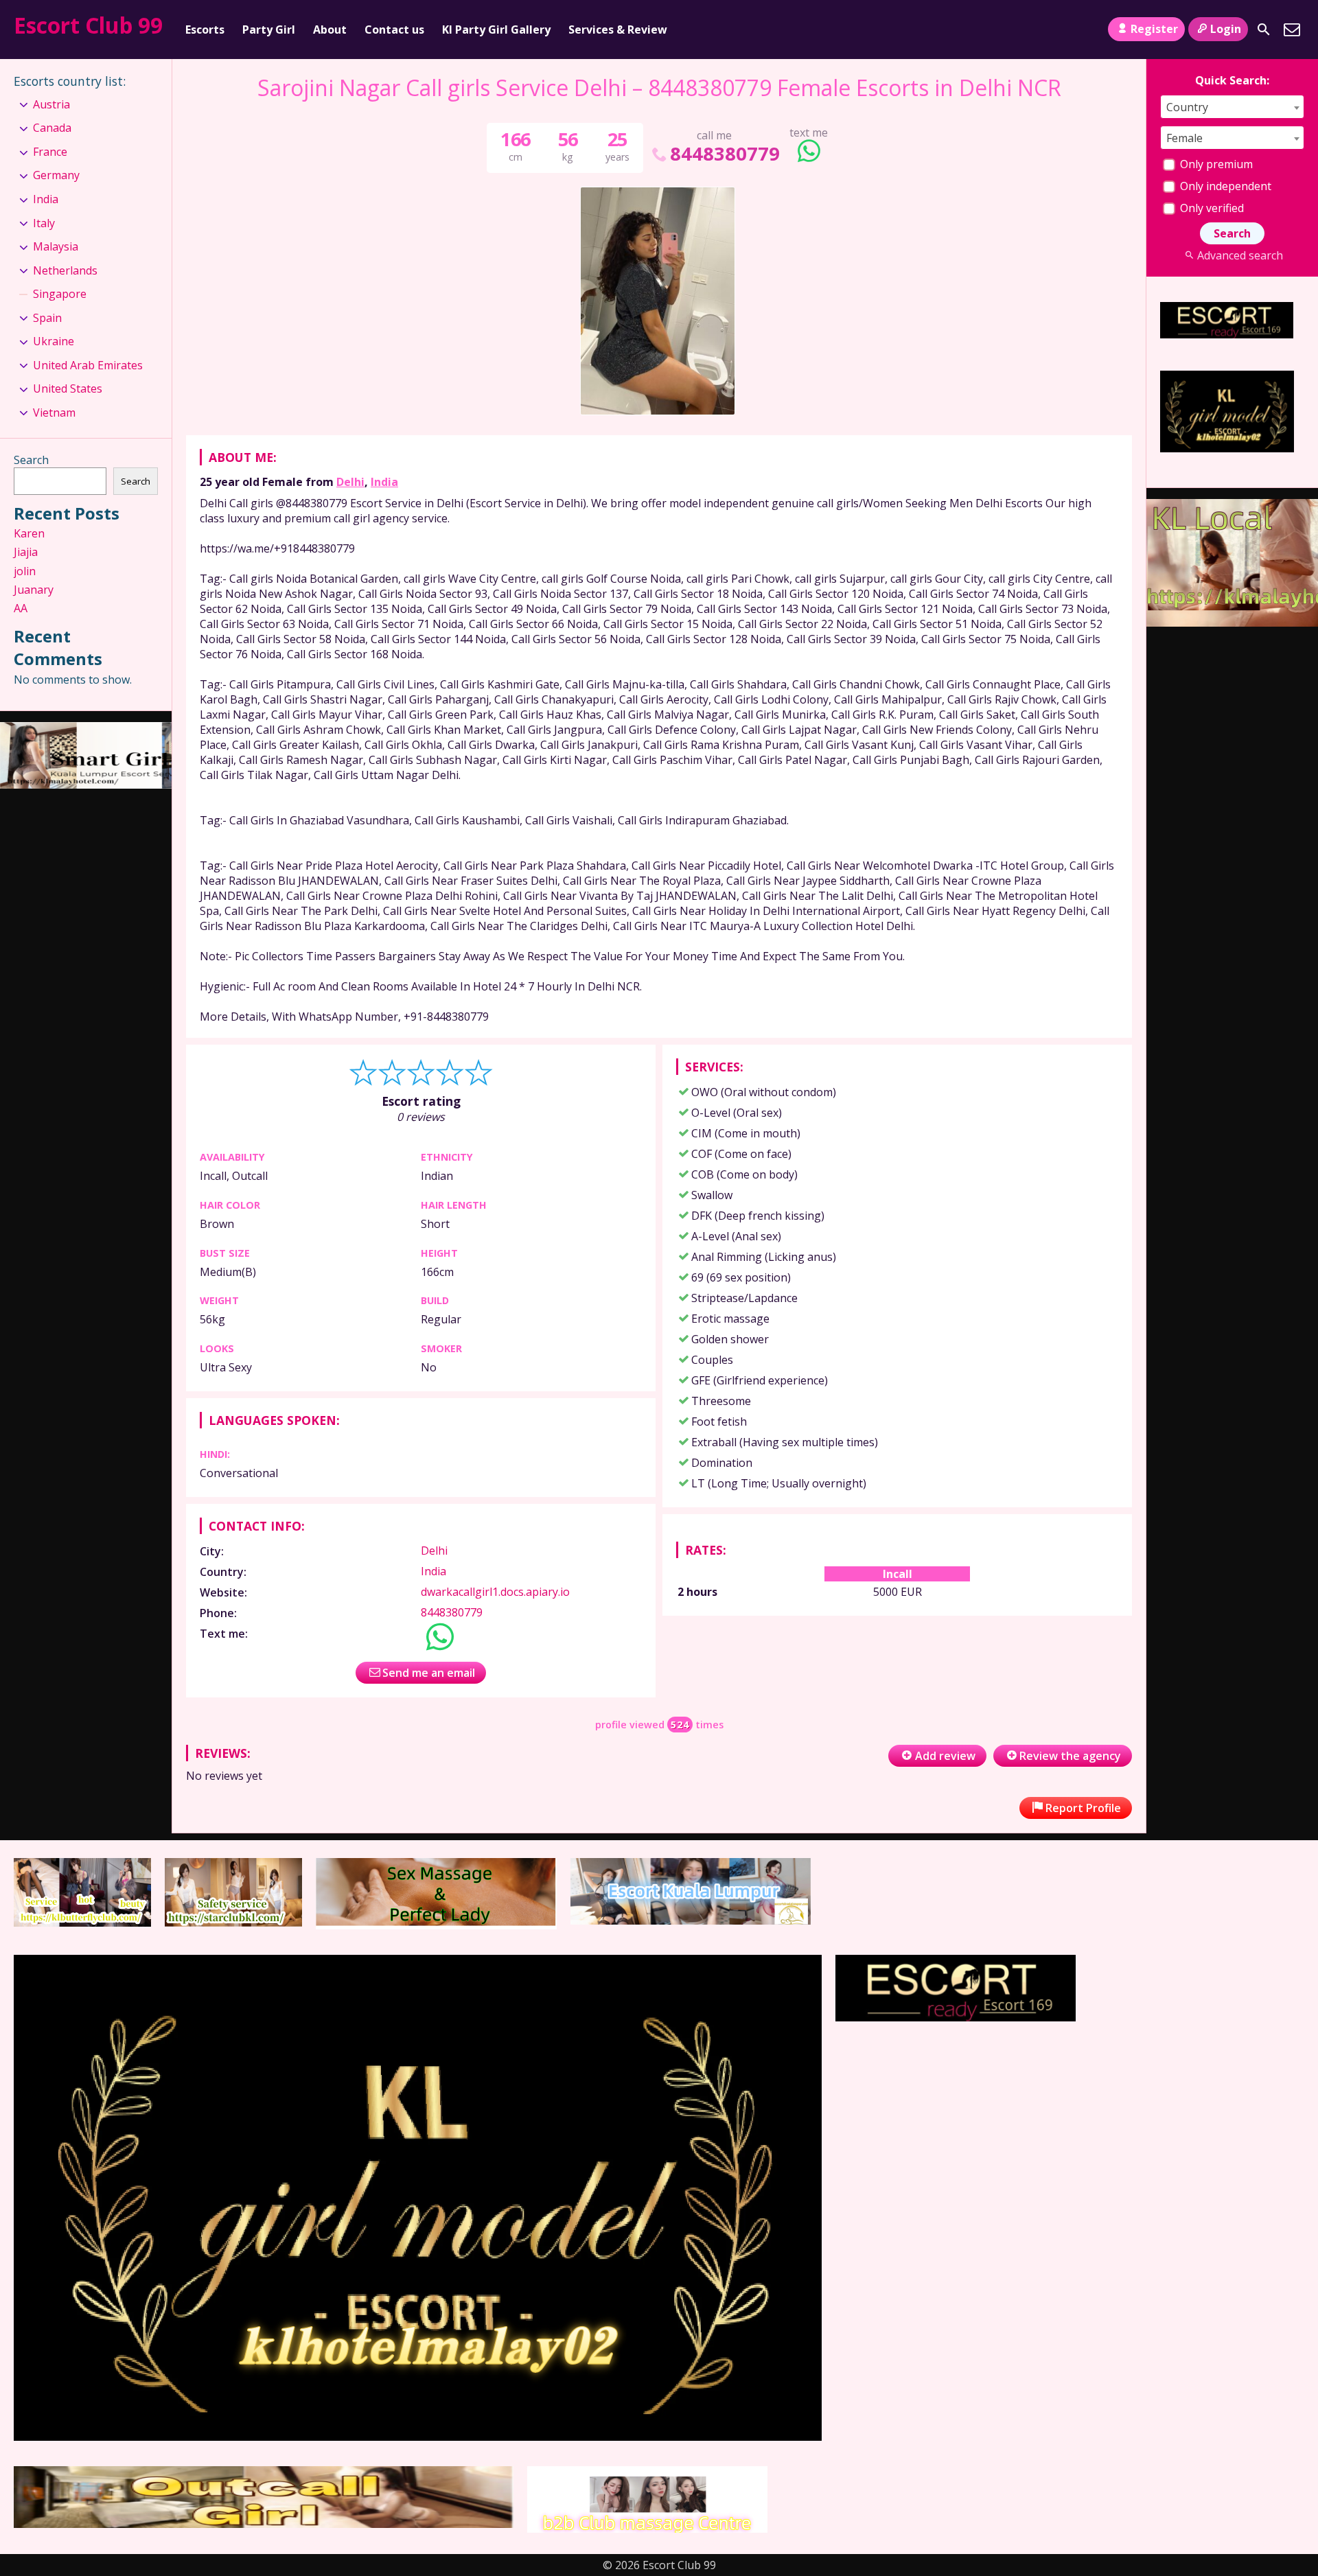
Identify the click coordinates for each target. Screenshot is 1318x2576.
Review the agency (1070, 1756)
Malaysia (56, 246)
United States (68, 388)
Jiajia (26, 552)
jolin (25, 571)
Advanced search (1240, 255)
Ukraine (54, 341)
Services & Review (618, 30)
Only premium (1215, 164)
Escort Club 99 (88, 25)
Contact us (394, 30)
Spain (47, 318)
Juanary (34, 590)
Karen (29, 533)
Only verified (1211, 208)
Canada (52, 128)
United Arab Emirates (88, 365)
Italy (44, 223)
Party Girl (269, 30)
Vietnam (54, 413)
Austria (51, 104)
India (384, 482)
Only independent (1224, 186)
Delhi (350, 482)
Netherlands (65, 270)
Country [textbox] (1187, 107)
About (330, 30)
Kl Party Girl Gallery (496, 30)
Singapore (60, 294)
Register (1154, 29)
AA (21, 608)
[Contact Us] (1292, 30)
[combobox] (1232, 107)
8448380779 (725, 153)
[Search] (1264, 30)
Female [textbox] (1184, 138)
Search (31, 460)
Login (1226, 29)
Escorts (205, 30)
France (50, 152)
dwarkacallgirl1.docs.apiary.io (495, 1592)
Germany (56, 175)
